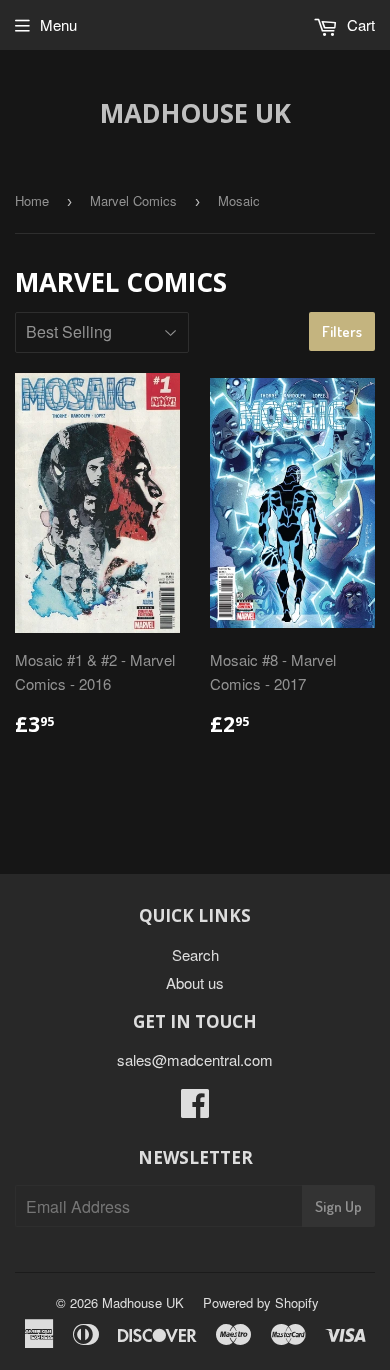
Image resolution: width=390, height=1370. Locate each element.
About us (195, 982)
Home (32, 200)
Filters (342, 331)
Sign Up (338, 1206)
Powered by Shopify (261, 1302)
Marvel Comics (133, 200)
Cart (359, 24)
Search (195, 954)
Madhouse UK (195, 113)
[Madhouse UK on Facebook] (195, 1108)
